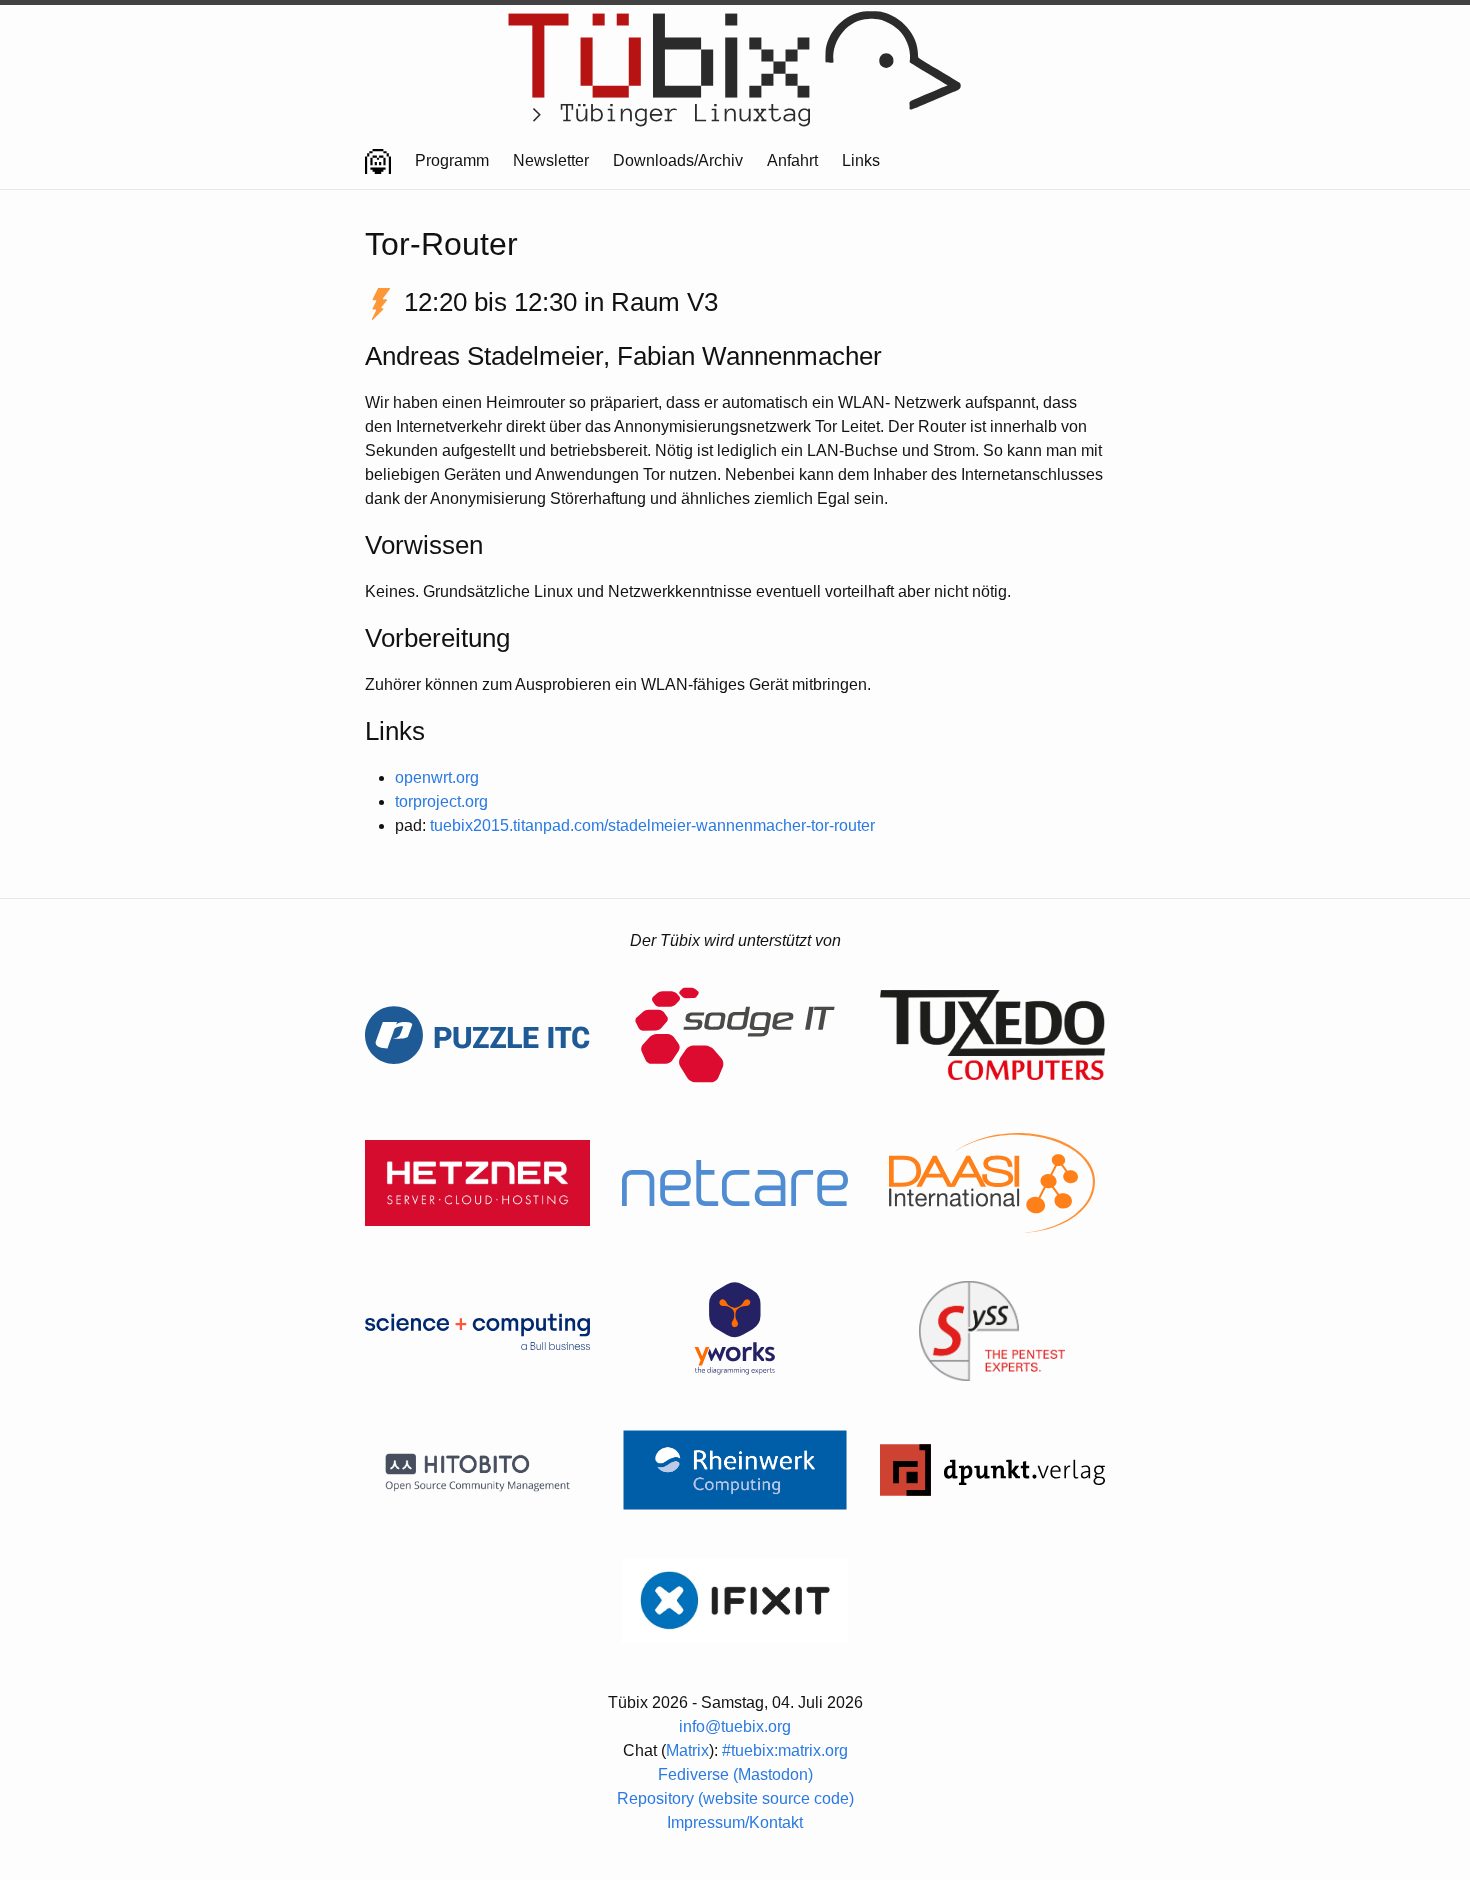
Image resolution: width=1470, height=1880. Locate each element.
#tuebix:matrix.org (785, 1750)
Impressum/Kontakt (735, 1822)
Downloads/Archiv (678, 160)
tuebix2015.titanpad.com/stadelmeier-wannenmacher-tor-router (652, 825)
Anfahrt (792, 160)
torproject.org (441, 801)
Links (861, 160)
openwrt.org (437, 777)
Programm (452, 160)
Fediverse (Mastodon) (735, 1774)
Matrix (687, 1750)
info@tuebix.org (735, 1726)
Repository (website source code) (735, 1798)
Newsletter (551, 160)
